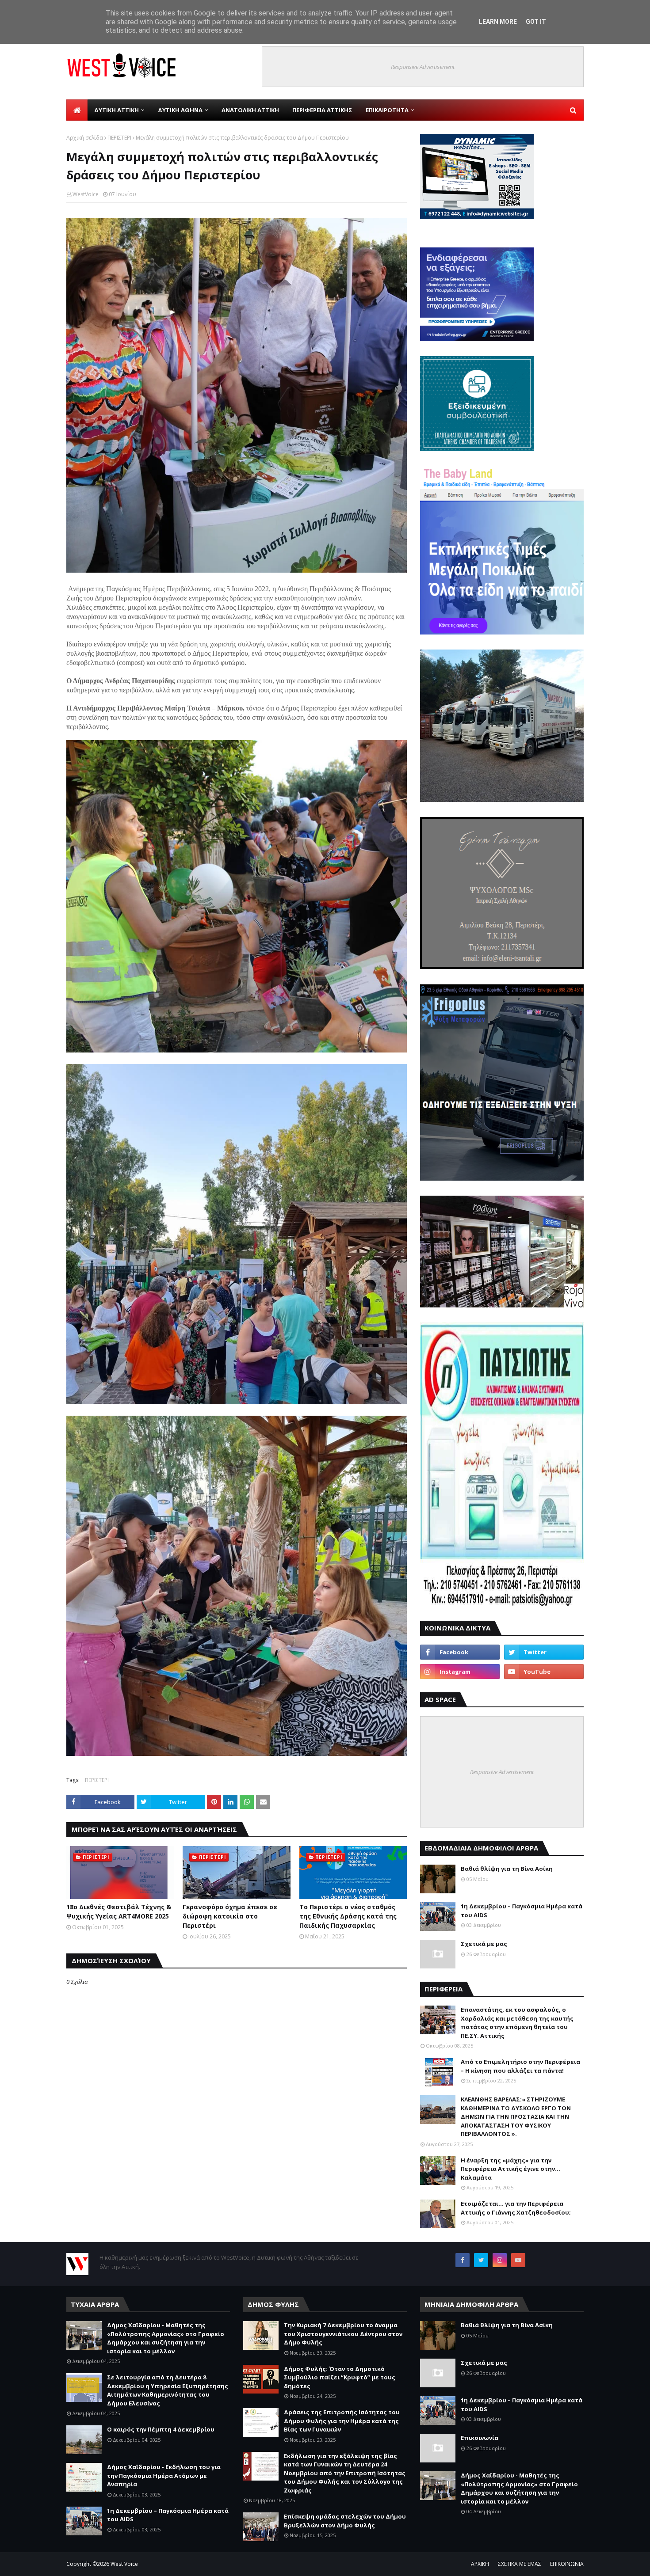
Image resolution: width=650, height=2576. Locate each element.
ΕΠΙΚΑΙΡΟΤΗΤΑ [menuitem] (387, 110)
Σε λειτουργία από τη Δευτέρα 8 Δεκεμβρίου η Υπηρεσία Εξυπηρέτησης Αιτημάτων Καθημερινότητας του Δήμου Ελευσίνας (168, 2390)
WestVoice (86, 194)
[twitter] (544, 1652)
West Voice (124, 2564)
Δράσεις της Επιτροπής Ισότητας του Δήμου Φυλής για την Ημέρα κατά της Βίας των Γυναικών (342, 2421)
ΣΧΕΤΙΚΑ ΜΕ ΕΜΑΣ (520, 2564)
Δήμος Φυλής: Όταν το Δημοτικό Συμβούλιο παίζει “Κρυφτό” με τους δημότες (340, 2377)
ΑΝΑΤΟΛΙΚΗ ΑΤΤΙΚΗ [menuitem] (250, 110)
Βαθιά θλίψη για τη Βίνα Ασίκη (507, 1869)
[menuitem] (77, 110)
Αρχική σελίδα (85, 138)
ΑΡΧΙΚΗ (480, 2564)
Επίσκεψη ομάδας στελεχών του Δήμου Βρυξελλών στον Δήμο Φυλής (345, 2521)
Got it (536, 22)
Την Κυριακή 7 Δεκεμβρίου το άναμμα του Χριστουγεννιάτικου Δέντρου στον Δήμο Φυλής (343, 2334)
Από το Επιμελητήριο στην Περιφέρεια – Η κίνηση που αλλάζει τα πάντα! (520, 2066)
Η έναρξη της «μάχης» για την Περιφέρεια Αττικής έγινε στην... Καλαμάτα (510, 2169)
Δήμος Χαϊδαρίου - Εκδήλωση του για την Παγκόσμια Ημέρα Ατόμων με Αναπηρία (164, 2475)
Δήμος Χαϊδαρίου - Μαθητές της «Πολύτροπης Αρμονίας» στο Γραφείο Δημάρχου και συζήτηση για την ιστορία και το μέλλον (166, 2338)
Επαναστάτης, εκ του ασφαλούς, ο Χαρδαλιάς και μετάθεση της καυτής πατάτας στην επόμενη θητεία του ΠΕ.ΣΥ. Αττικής (517, 2023)
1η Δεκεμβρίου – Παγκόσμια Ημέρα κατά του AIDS (522, 1911)
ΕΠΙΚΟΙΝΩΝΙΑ (567, 2564)
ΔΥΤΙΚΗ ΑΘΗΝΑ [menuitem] (180, 110)
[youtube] (544, 1672)
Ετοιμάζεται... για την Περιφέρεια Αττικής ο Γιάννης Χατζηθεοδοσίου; (516, 2208)
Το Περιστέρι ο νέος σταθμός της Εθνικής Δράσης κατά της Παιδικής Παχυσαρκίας (348, 1916)
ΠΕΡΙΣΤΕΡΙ (119, 138)
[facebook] (460, 1652)
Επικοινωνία (480, 2438)
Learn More (498, 22)
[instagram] (460, 1672)
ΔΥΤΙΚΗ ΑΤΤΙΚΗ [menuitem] (117, 110)
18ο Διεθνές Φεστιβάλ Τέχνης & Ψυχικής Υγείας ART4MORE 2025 (119, 1911)
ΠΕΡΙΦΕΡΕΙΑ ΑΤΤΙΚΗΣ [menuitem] (322, 110)
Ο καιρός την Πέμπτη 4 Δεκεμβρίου (161, 2429)
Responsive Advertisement (423, 67)
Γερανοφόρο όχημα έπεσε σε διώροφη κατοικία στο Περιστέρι (230, 1916)
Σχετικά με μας (484, 1944)
